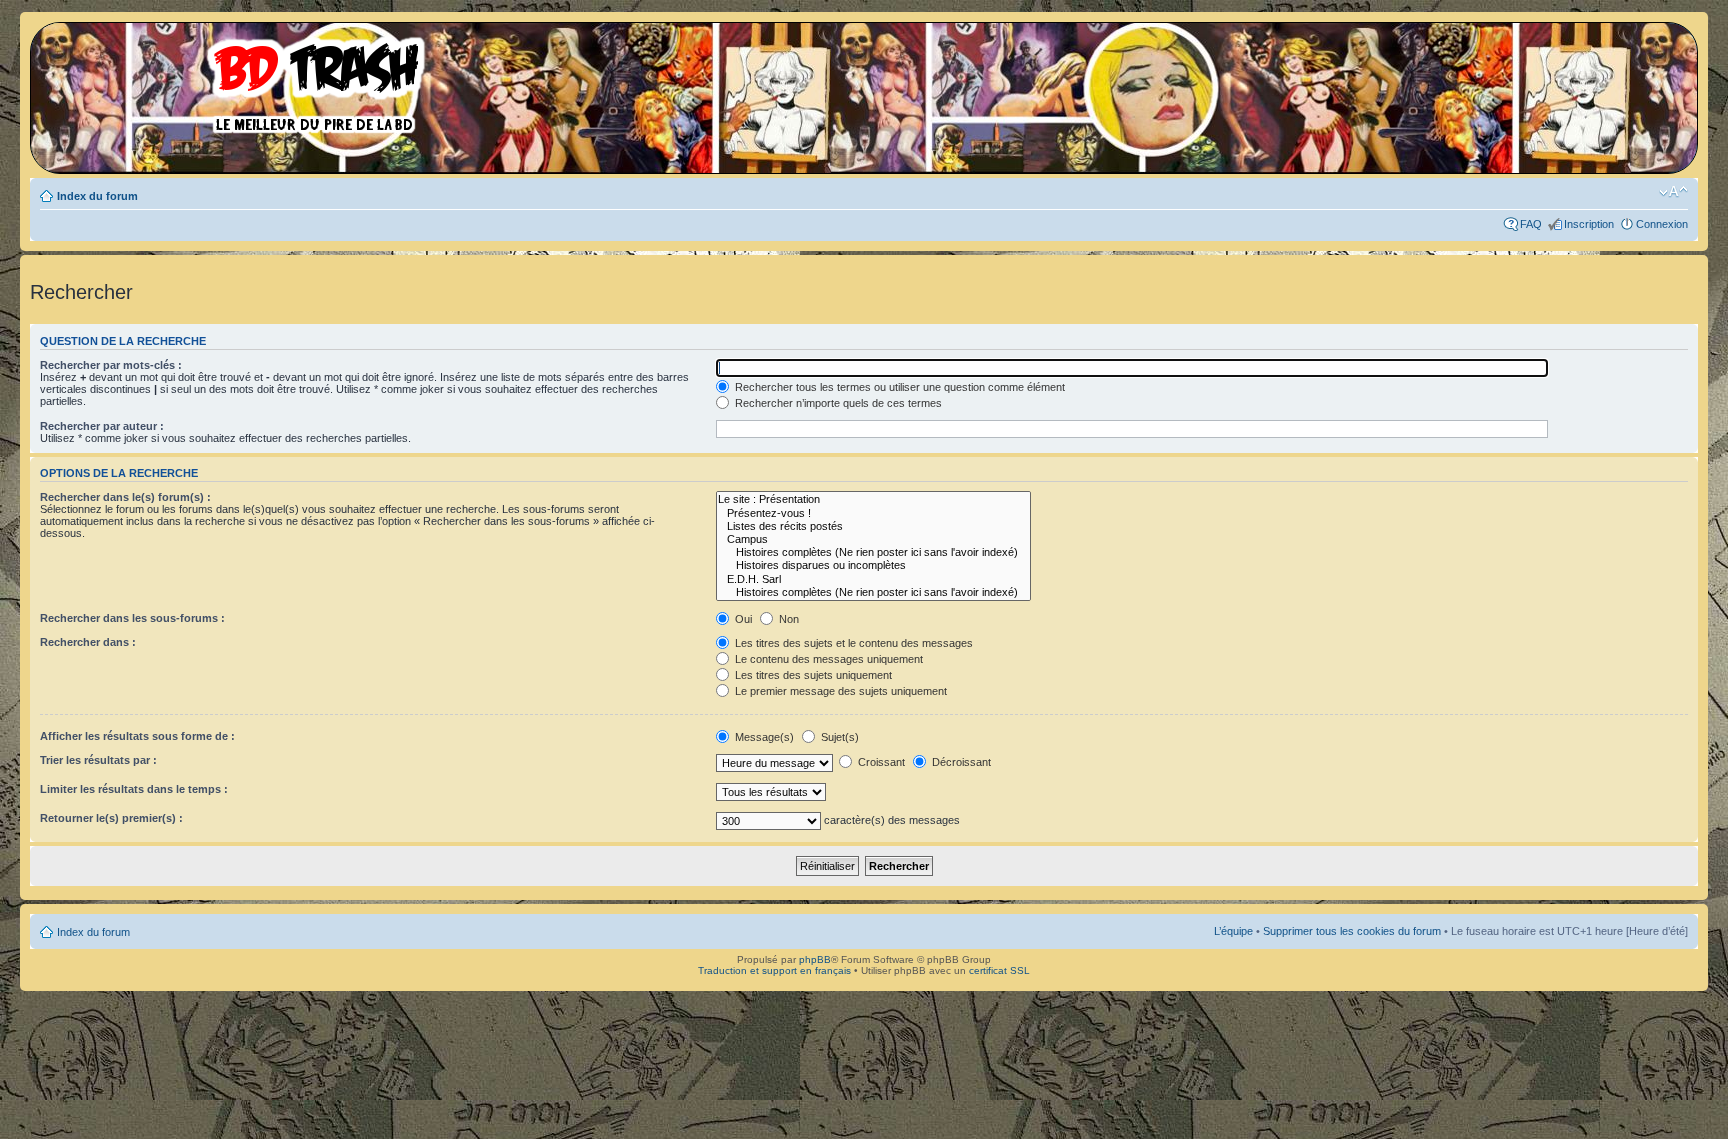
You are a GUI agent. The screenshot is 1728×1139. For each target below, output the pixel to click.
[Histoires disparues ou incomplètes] (873, 565)
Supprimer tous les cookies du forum (1352, 931)
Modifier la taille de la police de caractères (1673, 192)
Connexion (1662, 224)
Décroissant (960, 762)
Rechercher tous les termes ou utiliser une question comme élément (898, 387)
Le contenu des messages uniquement (827, 659)
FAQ (1531, 224)
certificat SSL (999, 970)
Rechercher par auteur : (102, 426)
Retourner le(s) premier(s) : (111, 818)
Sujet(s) (838, 737)
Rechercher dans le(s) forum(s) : (125, 497)
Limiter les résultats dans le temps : (134, 789)
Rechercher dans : (88, 642)
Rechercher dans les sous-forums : (132, 618)
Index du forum (97, 196)
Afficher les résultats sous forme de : (137, 736)
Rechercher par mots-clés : (111, 365)
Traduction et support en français (774, 970)
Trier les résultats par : (98, 760)
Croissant (880, 762)
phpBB (815, 959)
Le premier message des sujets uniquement (839, 691)
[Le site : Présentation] (873, 499)
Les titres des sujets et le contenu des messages (852, 643)
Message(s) (764, 737)
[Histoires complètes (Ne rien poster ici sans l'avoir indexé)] (873, 552)
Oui (742, 619)
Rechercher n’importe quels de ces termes (837, 403)
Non (787, 619)
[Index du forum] (235, 80)
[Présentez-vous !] (873, 513)
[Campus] (873, 539)
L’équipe (1233, 931)
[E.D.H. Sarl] (873, 579)
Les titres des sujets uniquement (812, 675)
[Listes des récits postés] (873, 526)
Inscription (1589, 224)
